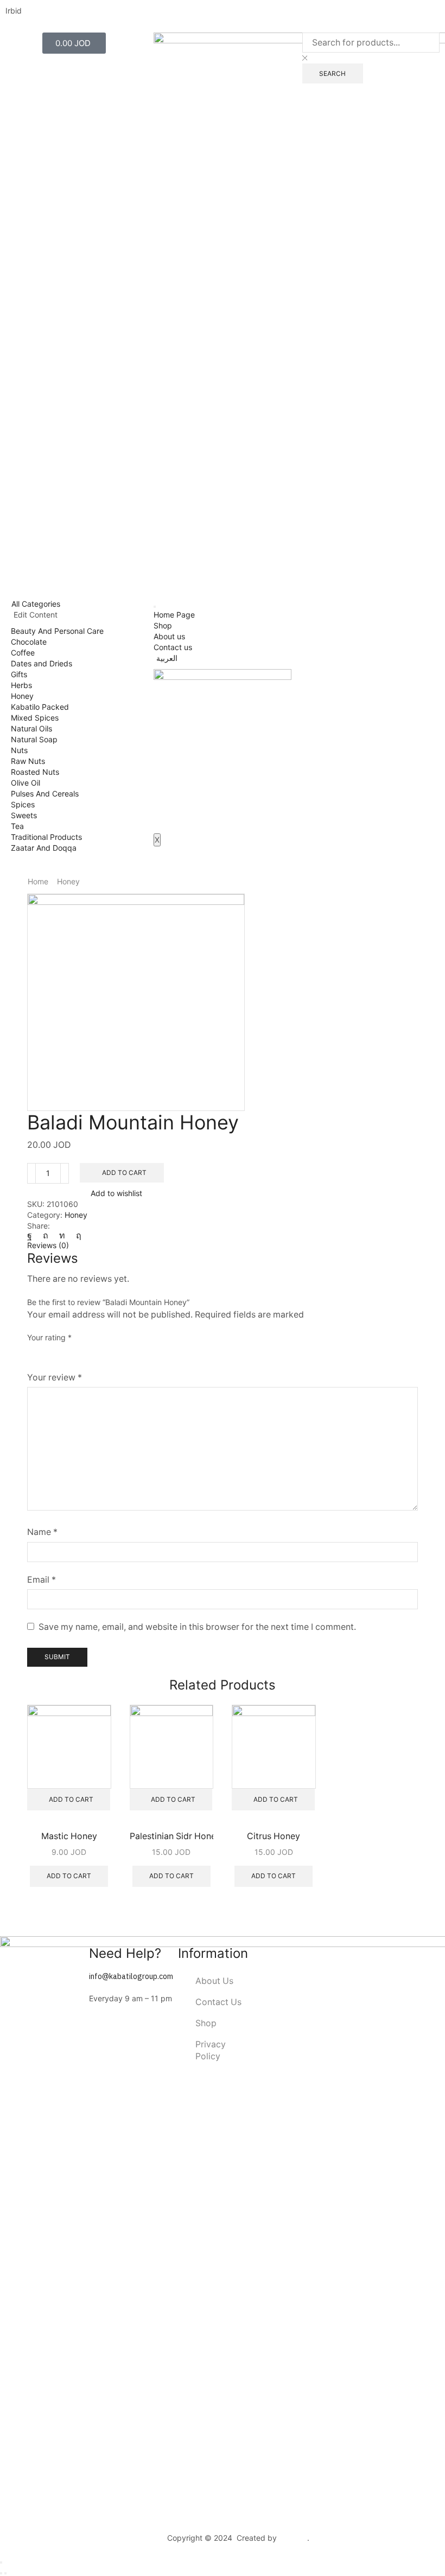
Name (42, 1532)
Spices (23, 804)
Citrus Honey (274, 1836)
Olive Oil (26, 783)
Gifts (19, 674)
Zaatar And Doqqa (44, 848)
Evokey (294, 2538)
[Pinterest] (46, 1235)
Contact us (173, 647)
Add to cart (124, 1173)
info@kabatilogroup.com (131, 1977)
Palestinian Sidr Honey (172, 1836)
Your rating (49, 1337)
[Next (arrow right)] (5, 2573)
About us (169, 636)
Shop (163, 625)
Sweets (24, 815)
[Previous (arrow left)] (1, 2573)
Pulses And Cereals (45, 794)
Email (42, 1580)
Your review (55, 1377)
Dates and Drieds (42, 663)
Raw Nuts (28, 761)
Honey (22, 696)
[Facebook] (32, 1235)
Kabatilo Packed (40, 707)
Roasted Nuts (35, 772)
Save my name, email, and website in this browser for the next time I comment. (197, 1627)
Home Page (174, 615)
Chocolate (29, 642)
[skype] (76, 1235)
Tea (17, 826)
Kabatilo (151, 2538)
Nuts (19, 750)
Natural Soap (34, 739)
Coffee (23, 653)
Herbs (21, 685)
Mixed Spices (35, 718)
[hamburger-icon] (155, 607)
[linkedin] (62, 1235)
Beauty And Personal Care (57, 631)
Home (38, 881)
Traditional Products (46, 837)
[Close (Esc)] (1, 2562)
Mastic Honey (69, 1836)
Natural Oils (31, 728)
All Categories (36, 604)
